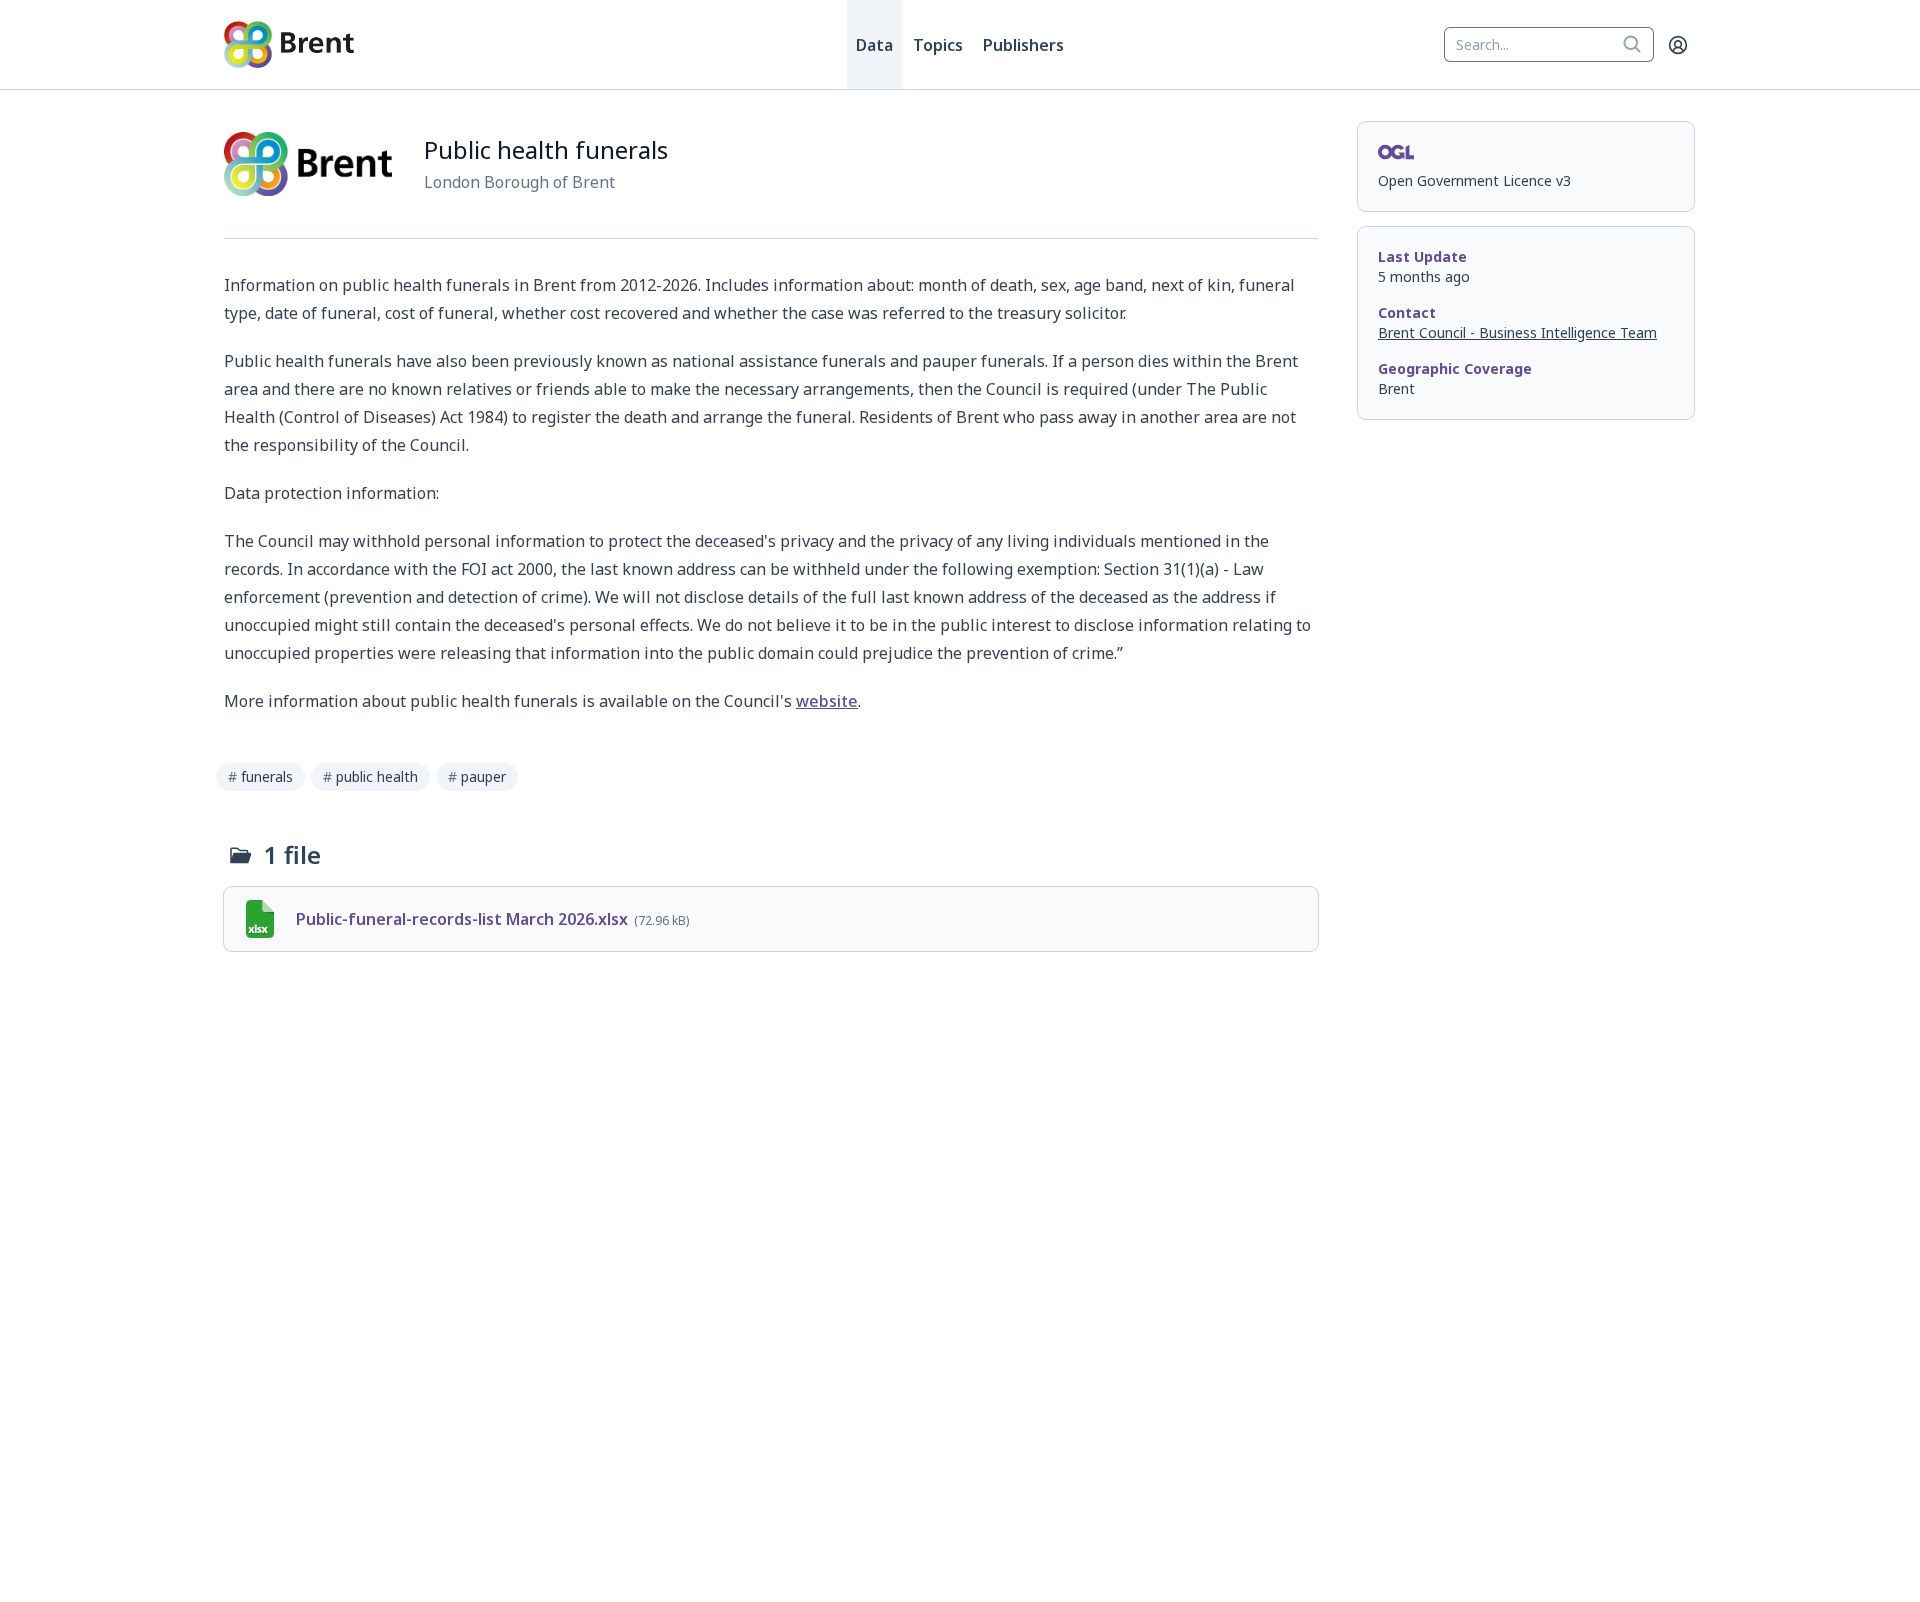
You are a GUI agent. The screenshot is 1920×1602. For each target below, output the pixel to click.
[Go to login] (1678, 45)
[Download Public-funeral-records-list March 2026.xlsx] (771, 919)
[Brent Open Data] (289, 45)
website (827, 701)
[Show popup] (1638, 45)
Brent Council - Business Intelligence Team (1517, 332)
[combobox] (1549, 45)
